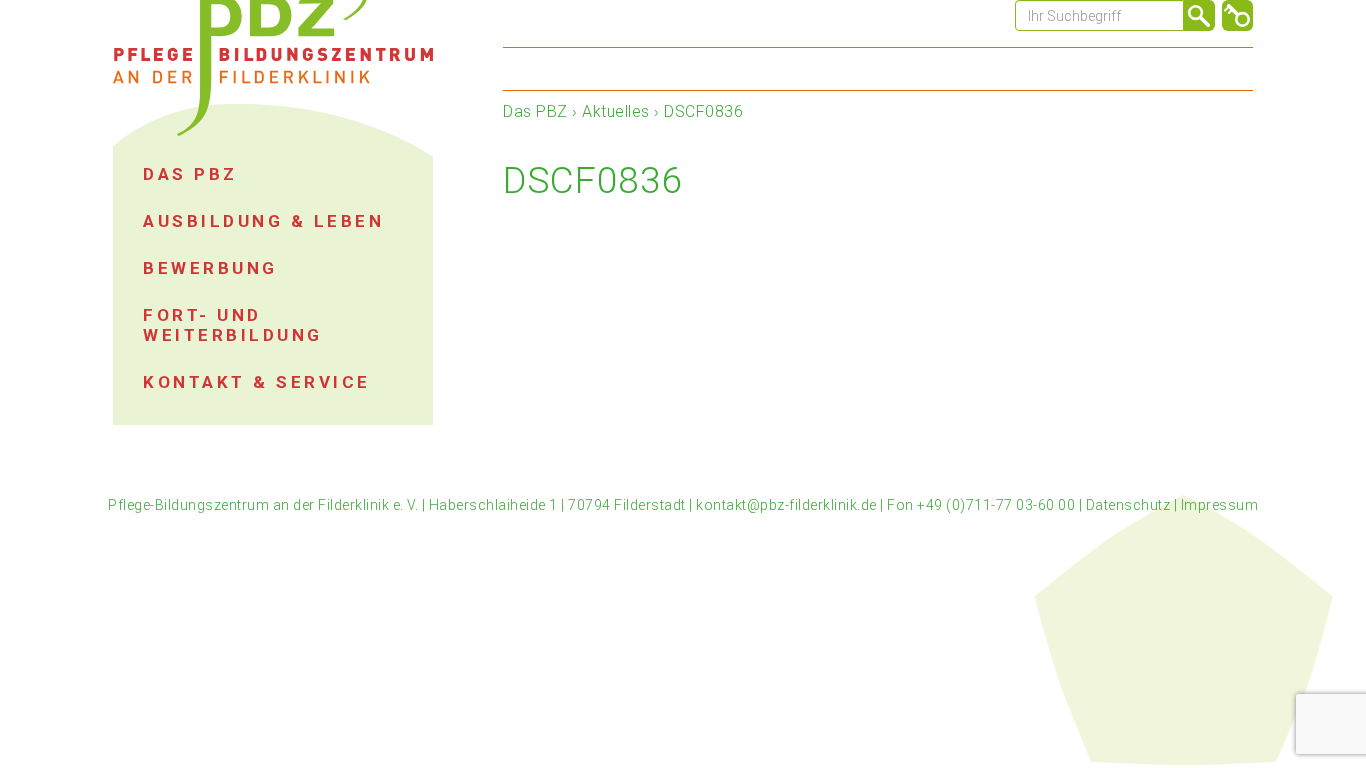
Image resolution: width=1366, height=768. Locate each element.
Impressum (1220, 505)
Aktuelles (616, 111)
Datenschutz (1128, 505)
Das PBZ (535, 111)
